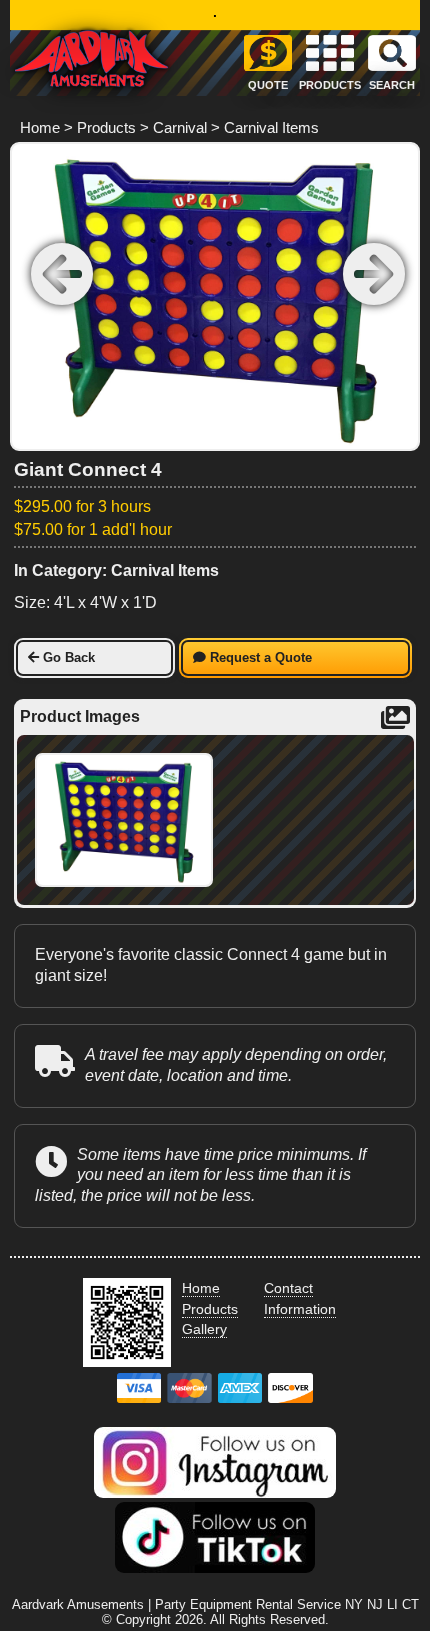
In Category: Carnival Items (116, 570)
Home (40, 127)
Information (300, 1309)
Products (106, 127)
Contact (288, 1288)
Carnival (180, 127)
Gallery (204, 1329)
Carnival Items (271, 127)
